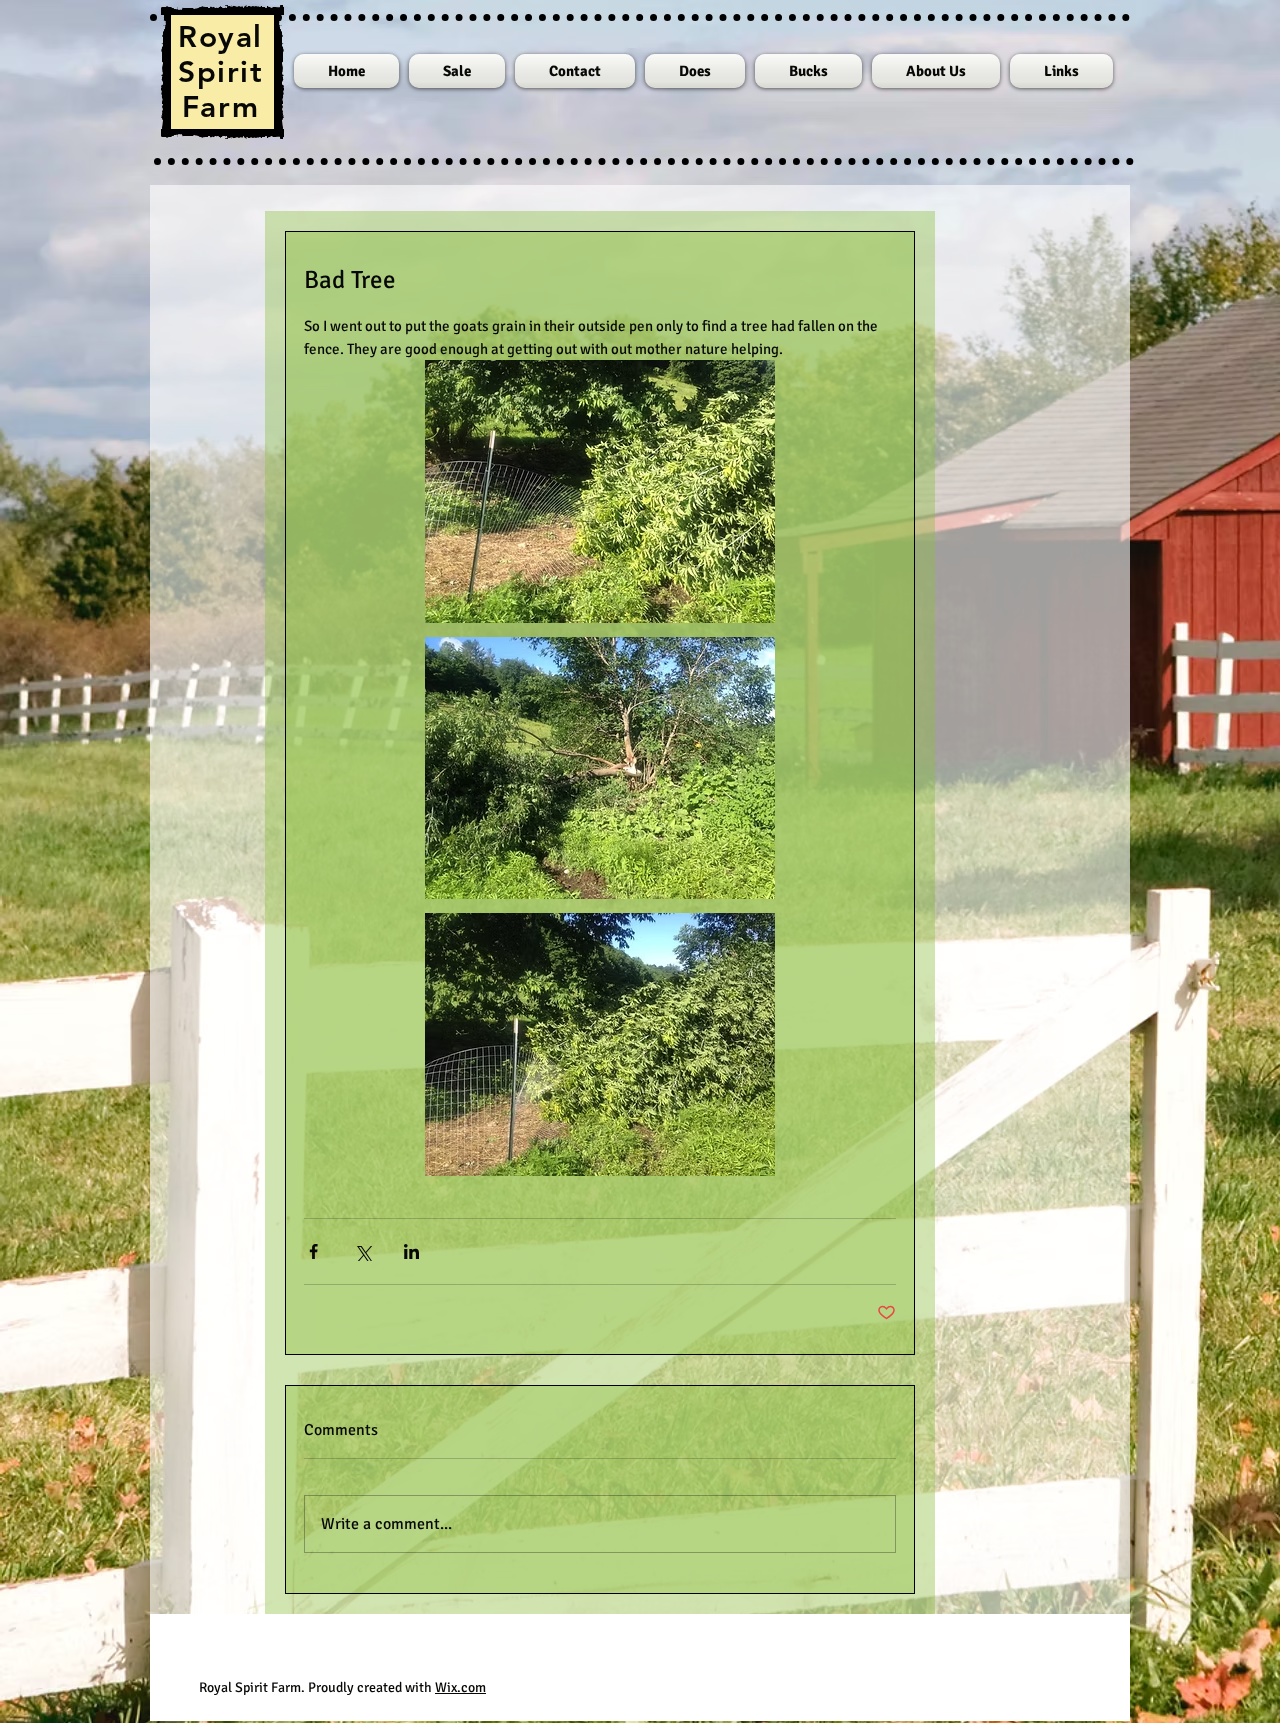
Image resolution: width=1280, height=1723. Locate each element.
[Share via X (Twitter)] (362, 1251)
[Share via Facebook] (313, 1251)
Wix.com (460, 1687)
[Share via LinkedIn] (411, 1251)
